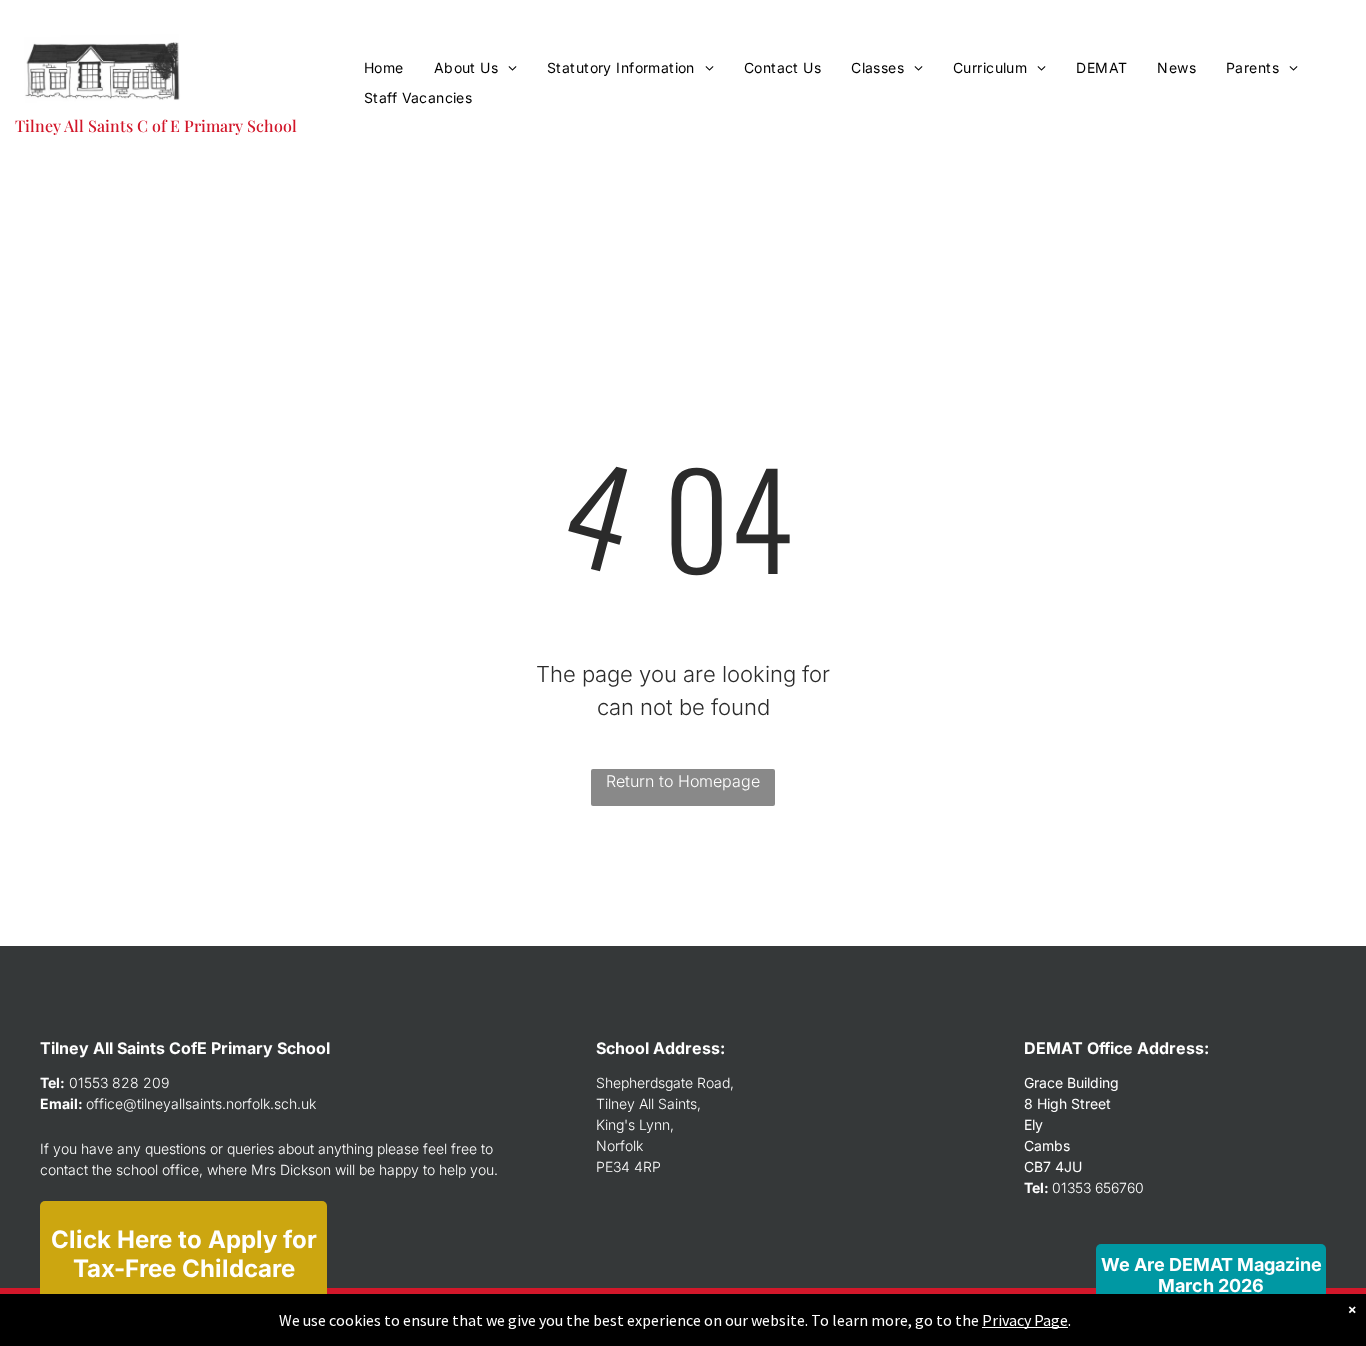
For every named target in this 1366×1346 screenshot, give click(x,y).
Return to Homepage (683, 781)
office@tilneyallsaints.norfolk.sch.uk (201, 1103)
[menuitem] (384, 67)
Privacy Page (1025, 1320)
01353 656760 (1098, 1187)
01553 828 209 (119, 1082)
